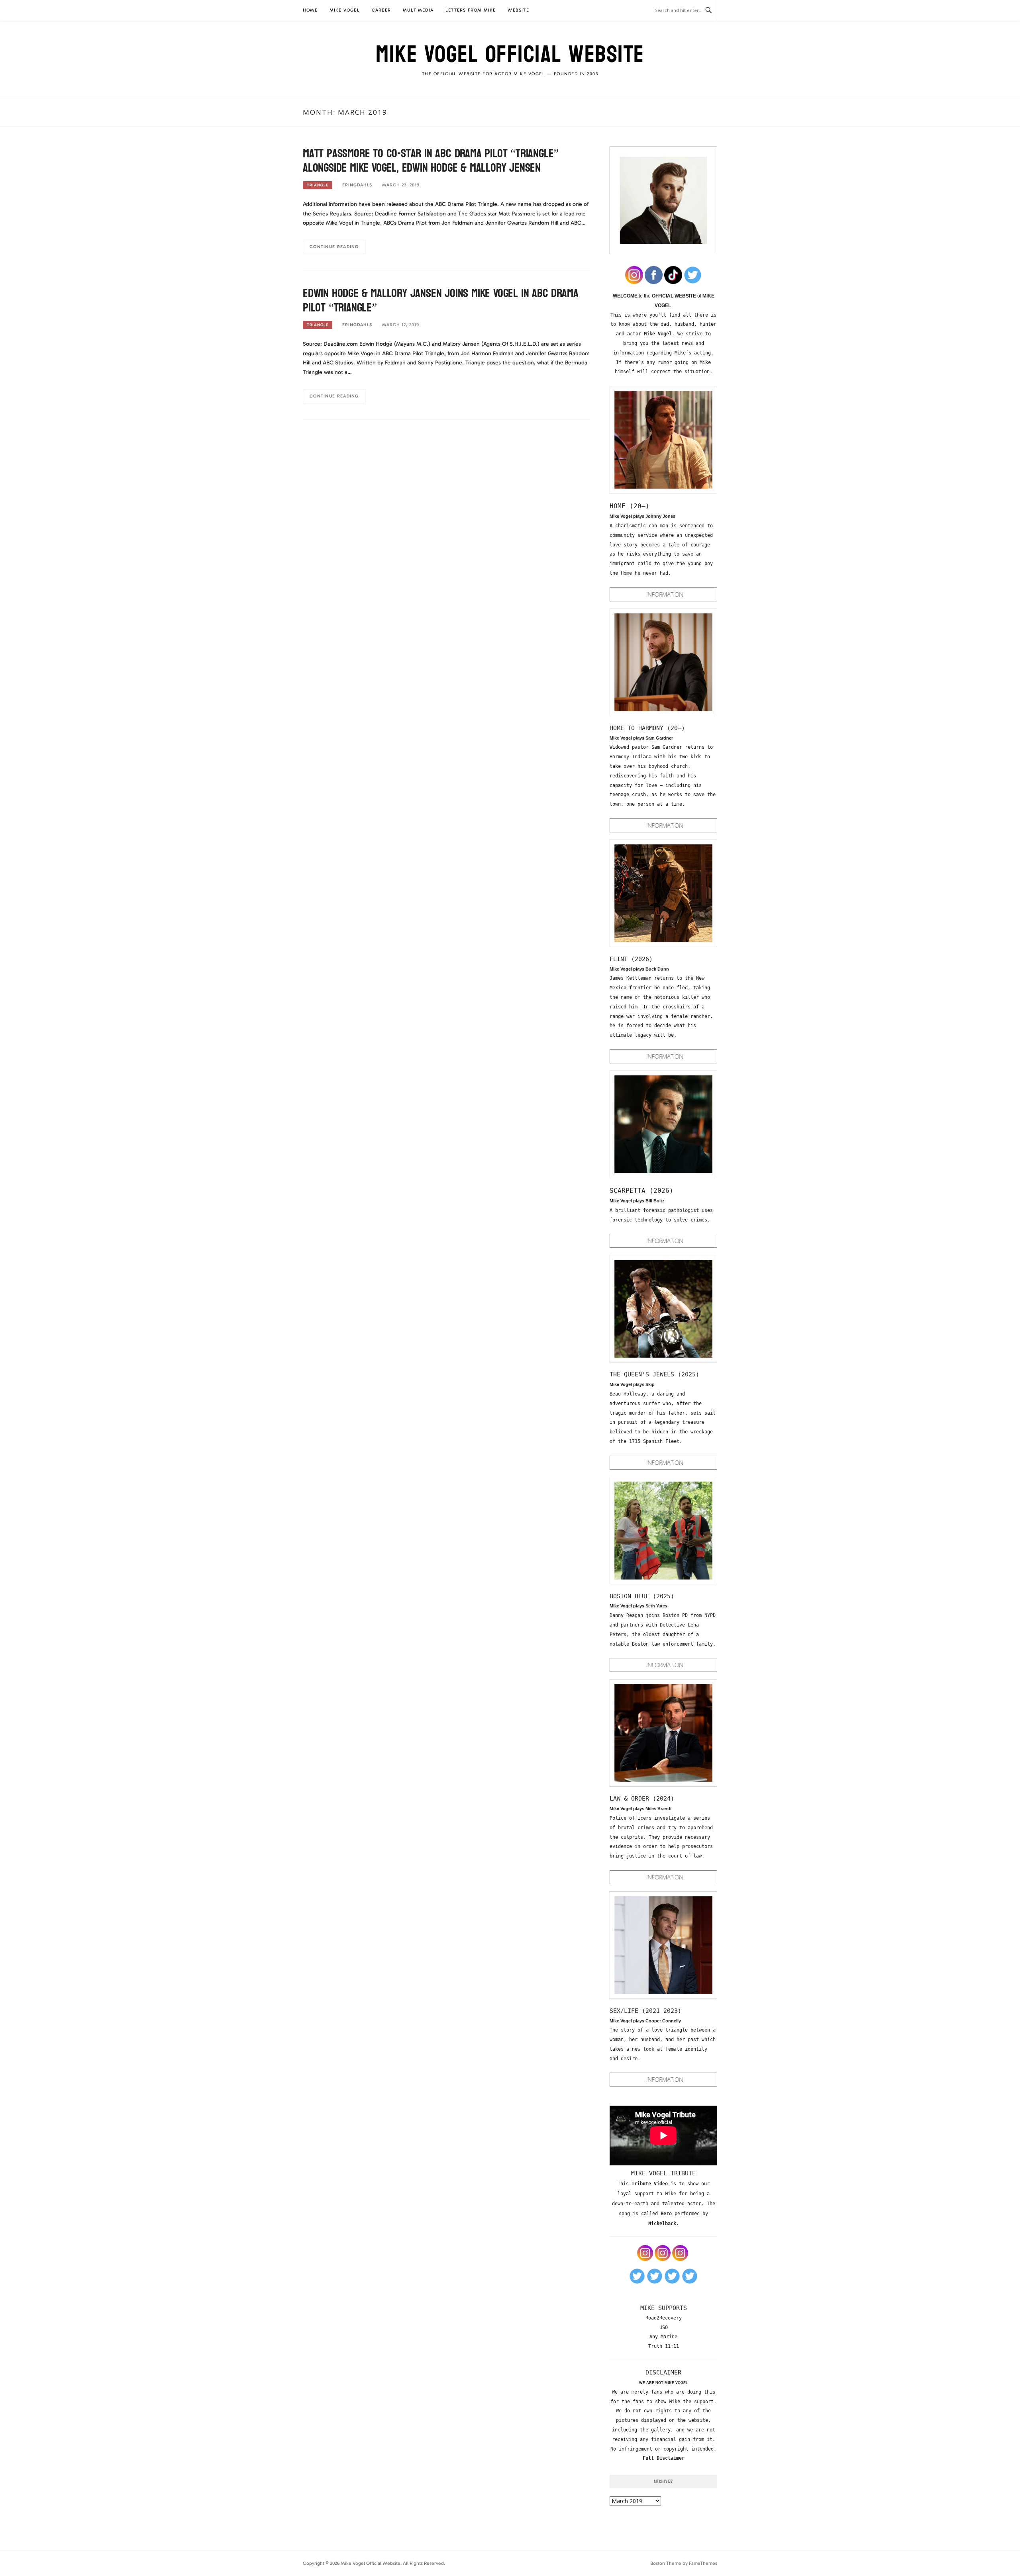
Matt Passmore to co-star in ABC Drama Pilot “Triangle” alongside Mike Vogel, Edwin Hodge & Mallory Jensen (431, 161)
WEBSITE (518, 10)
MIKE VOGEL (345, 10)
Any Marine (663, 2337)
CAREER (381, 10)
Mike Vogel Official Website (510, 55)
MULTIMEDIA (418, 10)
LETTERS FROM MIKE (471, 10)
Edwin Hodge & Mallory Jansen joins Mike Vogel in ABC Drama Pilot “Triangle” (440, 300)
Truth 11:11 (664, 2346)
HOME (310, 10)
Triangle (318, 185)
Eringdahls (357, 185)
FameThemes (703, 2563)
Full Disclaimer (664, 2458)
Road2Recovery (664, 2318)
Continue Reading (334, 247)
